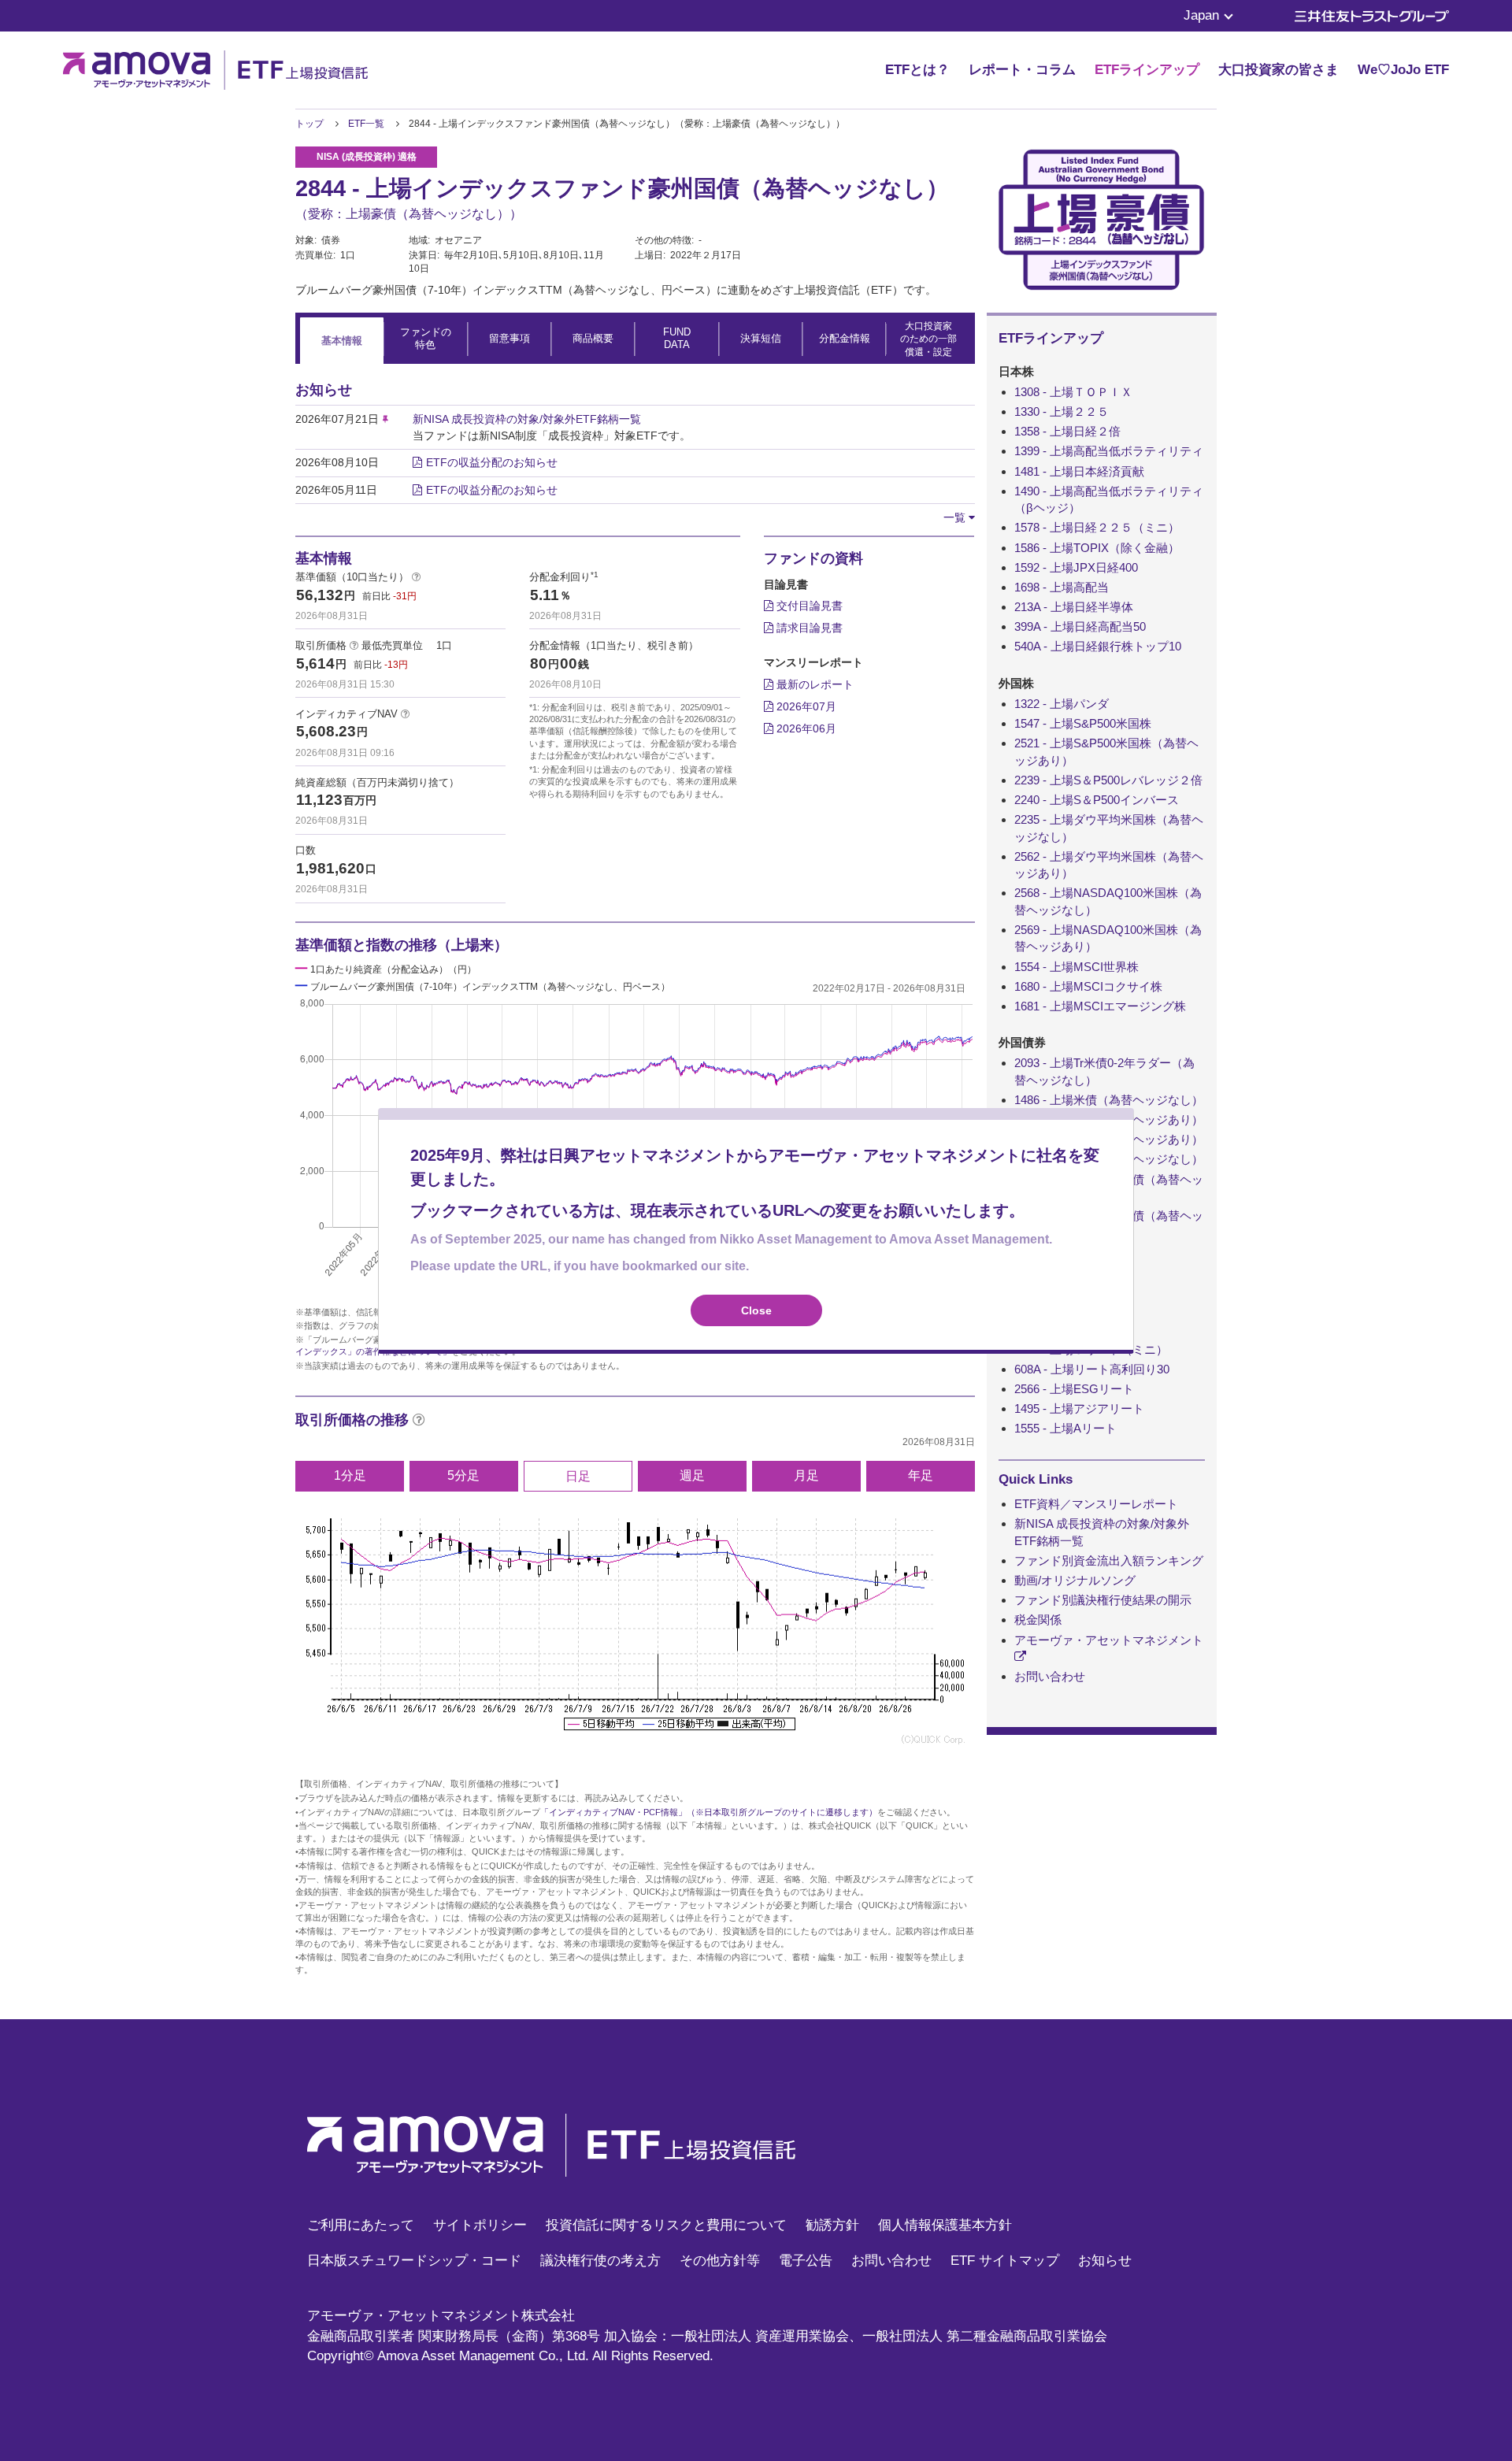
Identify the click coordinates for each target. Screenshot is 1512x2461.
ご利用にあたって (361, 2225)
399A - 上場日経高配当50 (1080, 626)
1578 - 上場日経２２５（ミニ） (1097, 527)
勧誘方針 (832, 2225)
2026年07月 (805, 706)
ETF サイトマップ (1005, 2261)
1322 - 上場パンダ (1062, 704)
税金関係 (1038, 1620)
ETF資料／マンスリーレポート (1096, 1504)
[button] (959, 517)
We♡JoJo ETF (1403, 70)
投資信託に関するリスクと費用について (666, 2225)
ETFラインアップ (1147, 70)
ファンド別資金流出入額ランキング (1109, 1560)
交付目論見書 (808, 606)
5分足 (463, 1475)
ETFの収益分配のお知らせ (492, 462)
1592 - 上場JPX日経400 (1076, 567)
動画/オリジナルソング (1075, 1580)
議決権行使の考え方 (600, 2261)
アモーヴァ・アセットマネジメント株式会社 (441, 2316)
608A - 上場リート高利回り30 (1092, 1369)
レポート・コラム (1022, 70)
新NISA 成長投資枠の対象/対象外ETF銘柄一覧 (527, 419)
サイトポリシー (480, 2225)
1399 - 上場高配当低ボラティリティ (1109, 451)
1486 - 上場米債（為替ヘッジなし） (1109, 1100)
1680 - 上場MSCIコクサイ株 (1088, 986)
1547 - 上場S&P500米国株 (1083, 723)
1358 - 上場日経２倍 (1067, 431)
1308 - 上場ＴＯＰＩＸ (1073, 392)
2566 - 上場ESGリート (1074, 1389)
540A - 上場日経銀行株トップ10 (1098, 646)
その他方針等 (720, 2261)
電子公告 (806, 2261)
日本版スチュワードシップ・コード (414, 2261)
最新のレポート (813, 684)
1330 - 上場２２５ (1062, 411)
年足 (921, 1475)
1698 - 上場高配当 (1062, 587)
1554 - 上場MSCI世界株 (1077, 967)
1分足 (350, 1475)
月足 (806, 1475)
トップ (309, 124)
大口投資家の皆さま (1279, 70)
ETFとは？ (917, 70)
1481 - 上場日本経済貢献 (1079, 471)
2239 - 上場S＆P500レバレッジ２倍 (1108, 780)
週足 (692, 1475)
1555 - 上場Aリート (1065, 1428)
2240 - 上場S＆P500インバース (1097, 800)
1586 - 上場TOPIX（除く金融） (1097, 548)
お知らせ (1105, 2261)
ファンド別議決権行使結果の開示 (1103, 1600)
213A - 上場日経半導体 (1074, 607)
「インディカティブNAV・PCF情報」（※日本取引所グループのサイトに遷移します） (709, 1812)
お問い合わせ (1050, 1676)
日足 (578, 1476)
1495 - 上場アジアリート (1079, 1408)
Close (756, 1310)
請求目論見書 (808, 628)
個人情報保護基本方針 (945, 2225)
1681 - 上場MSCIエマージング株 (1100, 1006)
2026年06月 (805, 728)
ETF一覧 (366, 124)
